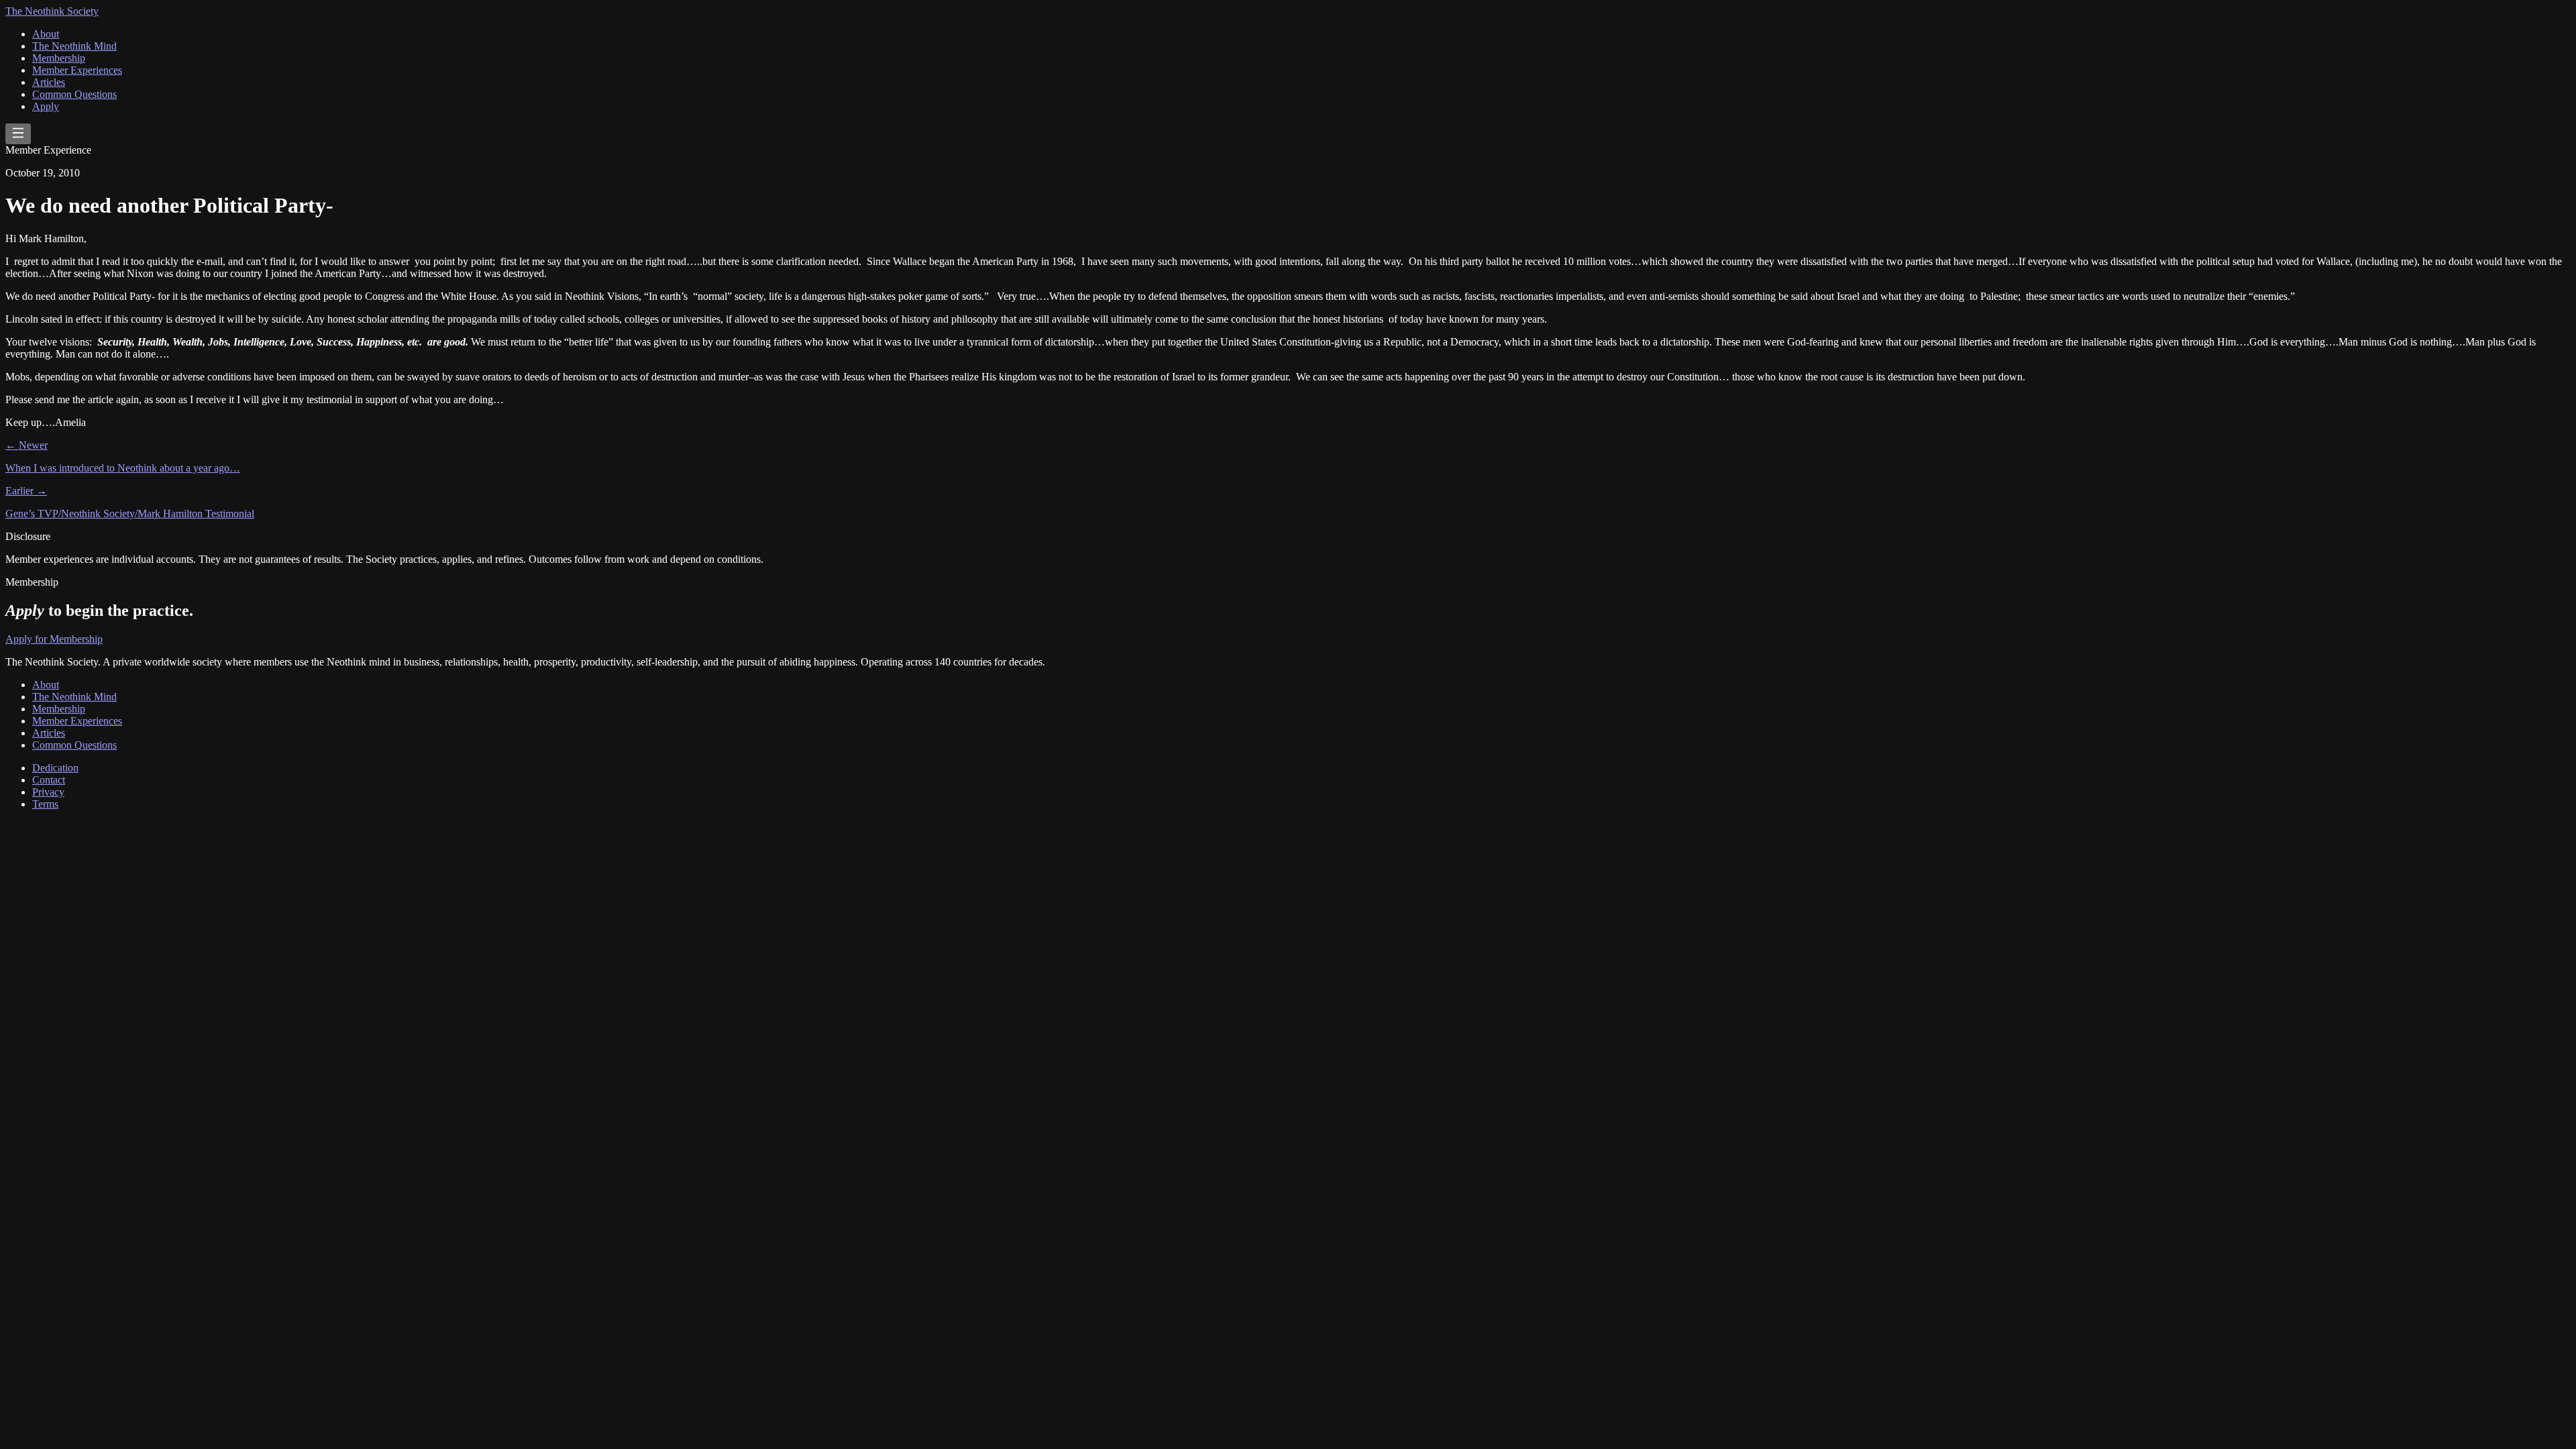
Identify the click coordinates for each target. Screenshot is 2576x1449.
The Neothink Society (52, 11)
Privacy (48, 792)
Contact (49, 780)
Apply (46, 106)
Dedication (55, 768)
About (46, 34)
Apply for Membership (54, 639)
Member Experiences (77, 70)
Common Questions (74, 94)
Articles (49, 82)
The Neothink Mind (74, 46)
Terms (45, 804)
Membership (59, 58)
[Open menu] (18, 134)
